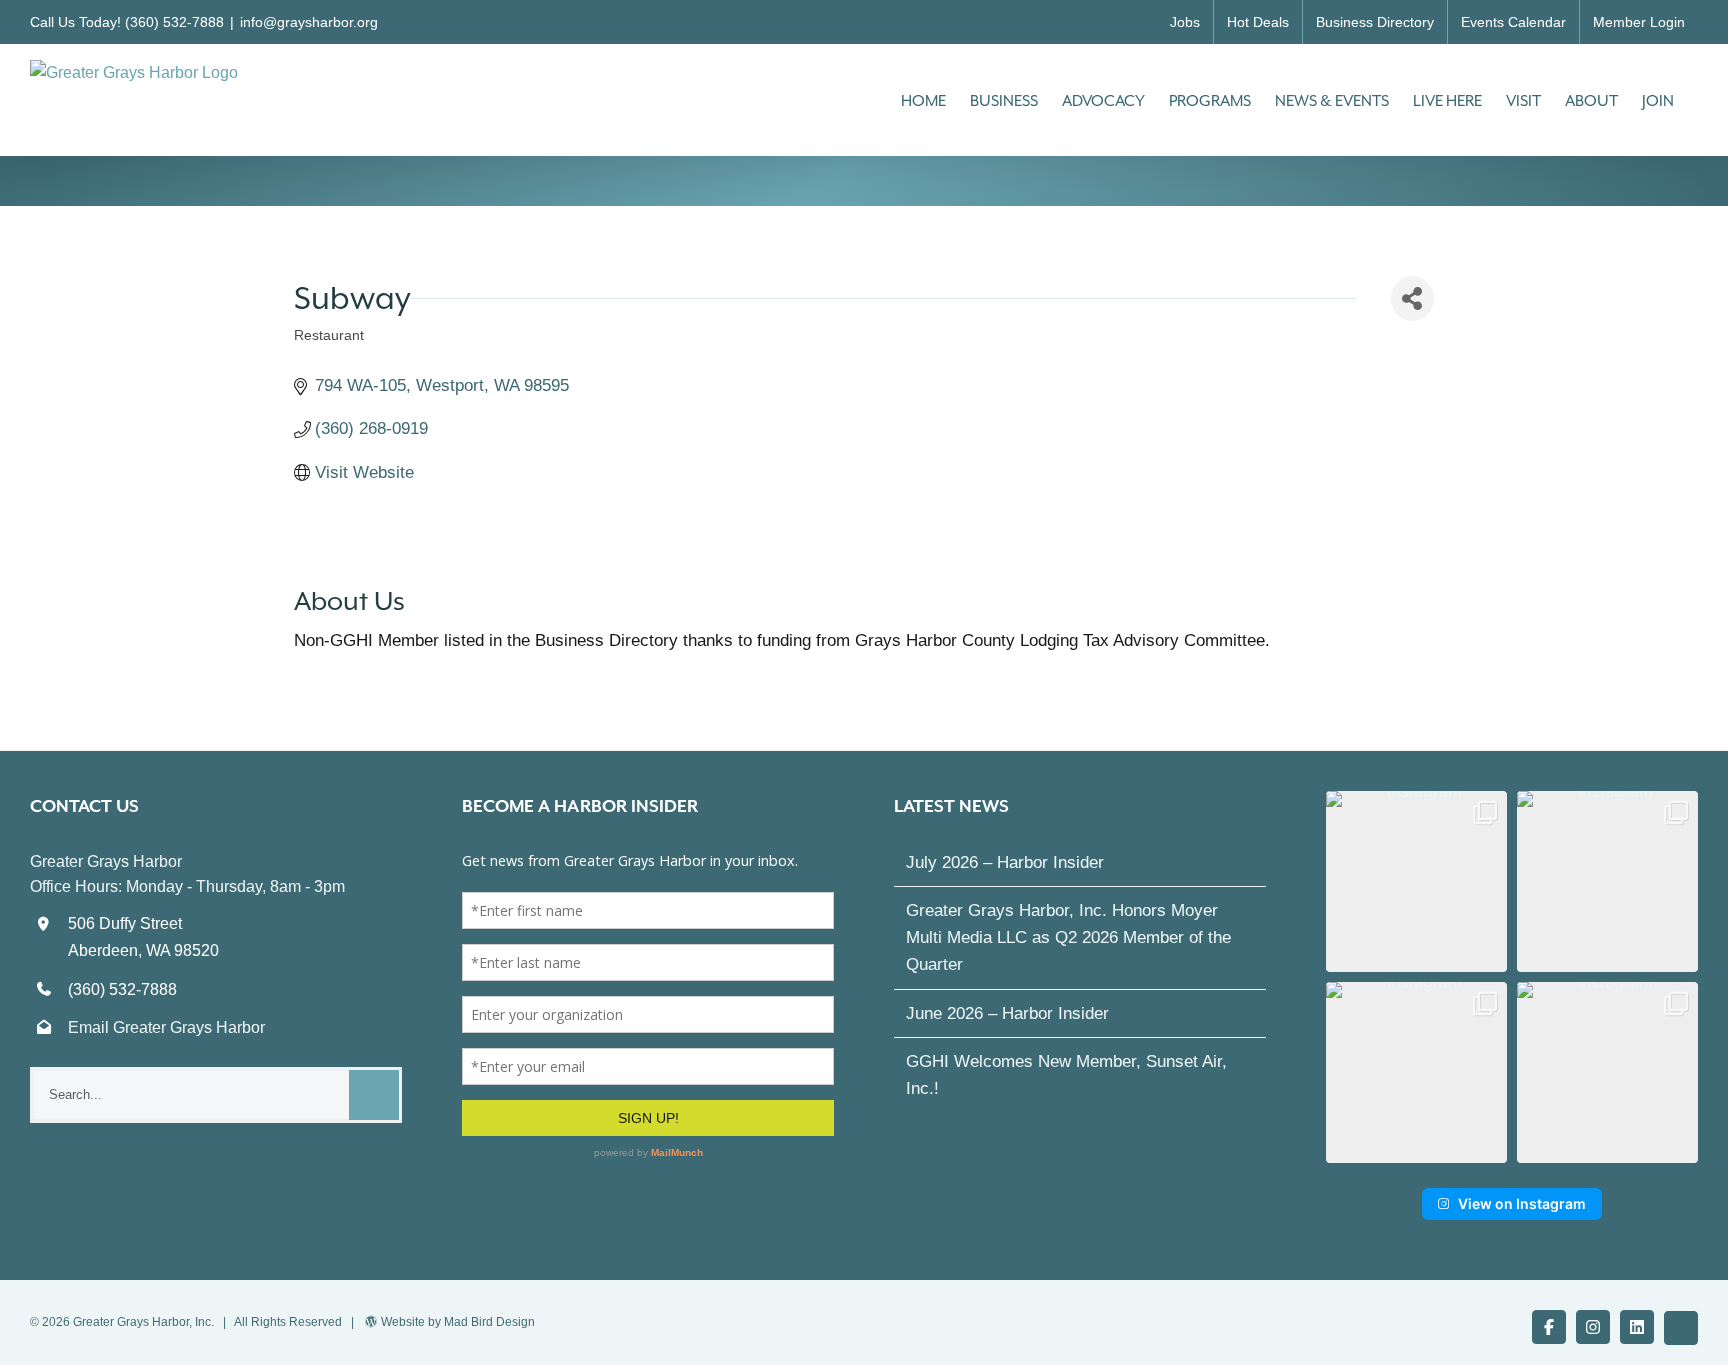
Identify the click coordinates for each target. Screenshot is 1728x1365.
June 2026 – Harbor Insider (1007, 1013)
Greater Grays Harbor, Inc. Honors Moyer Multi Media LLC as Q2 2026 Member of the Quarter (1068, 937)
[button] (1416, 881)
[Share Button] (1412, 298)
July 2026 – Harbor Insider (1005, 862)
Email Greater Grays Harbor (166, 1027)
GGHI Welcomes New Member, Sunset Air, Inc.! (1066, 1075)
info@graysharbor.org (309, 22)
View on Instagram (1522, 1203)
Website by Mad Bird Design (458, 1322)
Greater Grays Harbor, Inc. (143, 1322)
